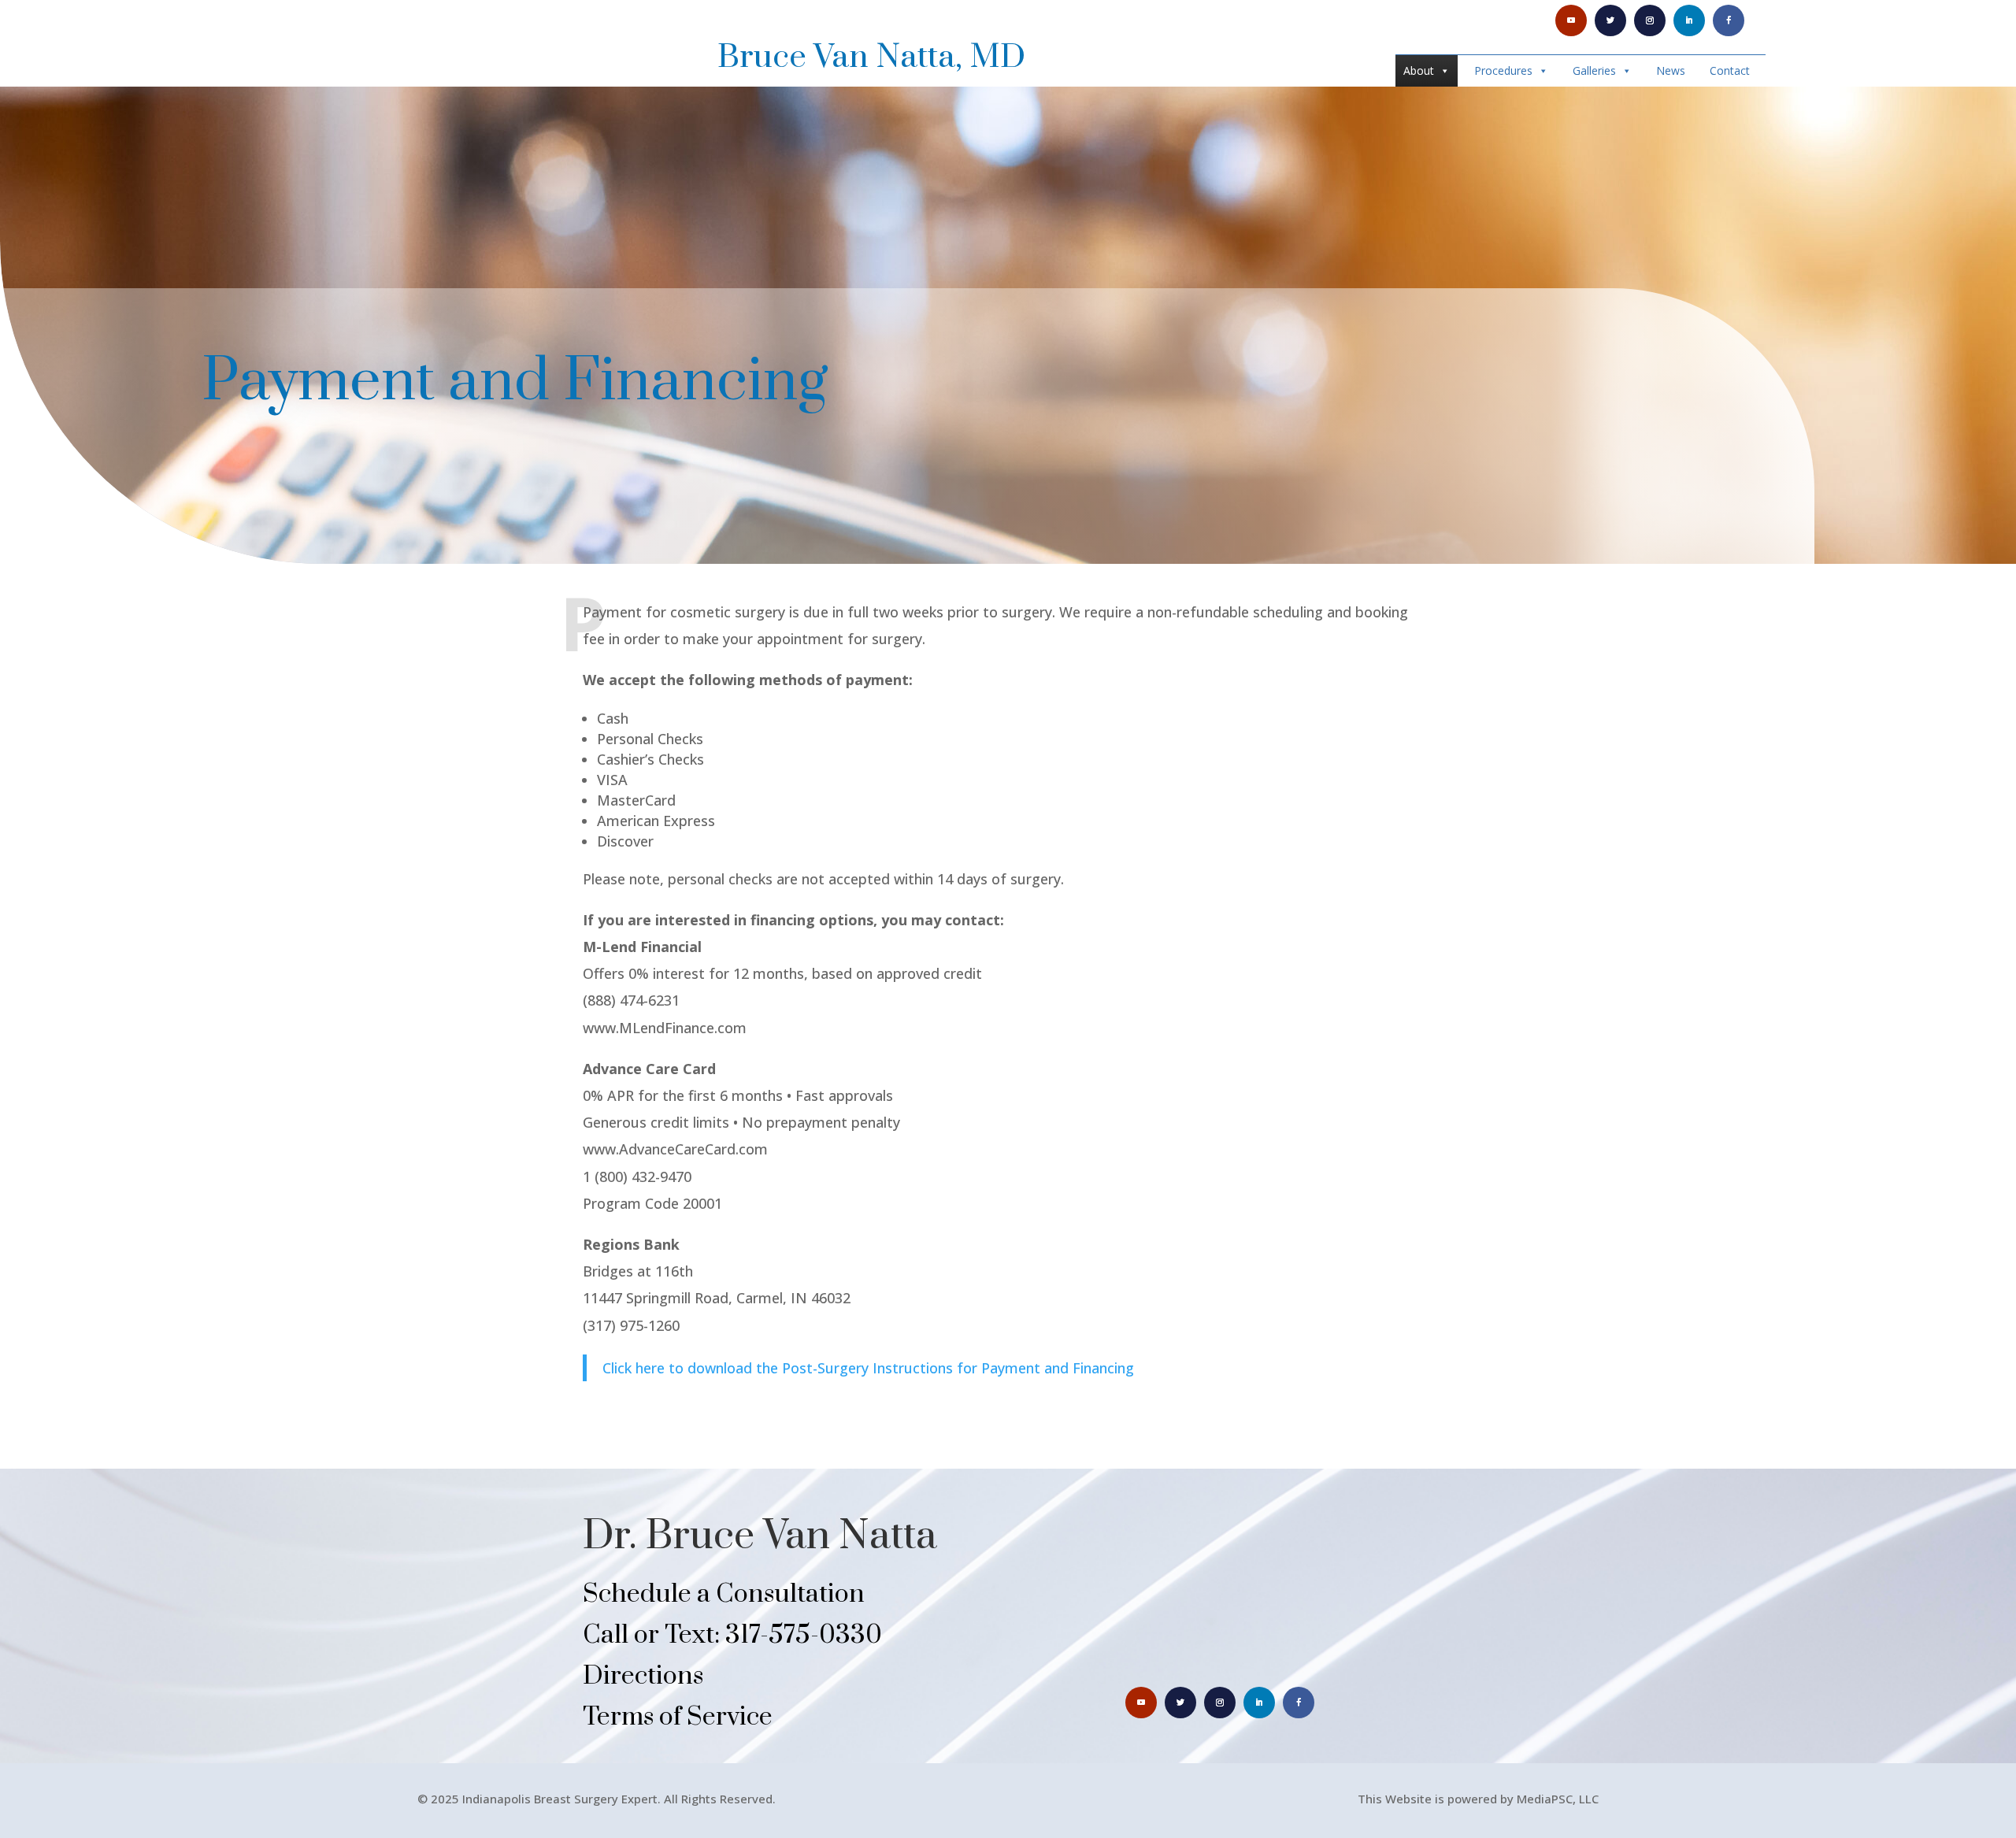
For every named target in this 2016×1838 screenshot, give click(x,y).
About (1419, 70)
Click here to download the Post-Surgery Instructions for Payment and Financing (868, 1368)
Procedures (1503, 70)
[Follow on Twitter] (1610, 20)
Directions (643, 1676)
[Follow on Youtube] (1571, 20)
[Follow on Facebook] (1729, 20)
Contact (1730, 70)
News (1671, 70)
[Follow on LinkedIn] (1689, 20)
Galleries (1594, 70)
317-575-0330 (804, 1635)
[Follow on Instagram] (1650, 20)
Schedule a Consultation (724, 1594)
